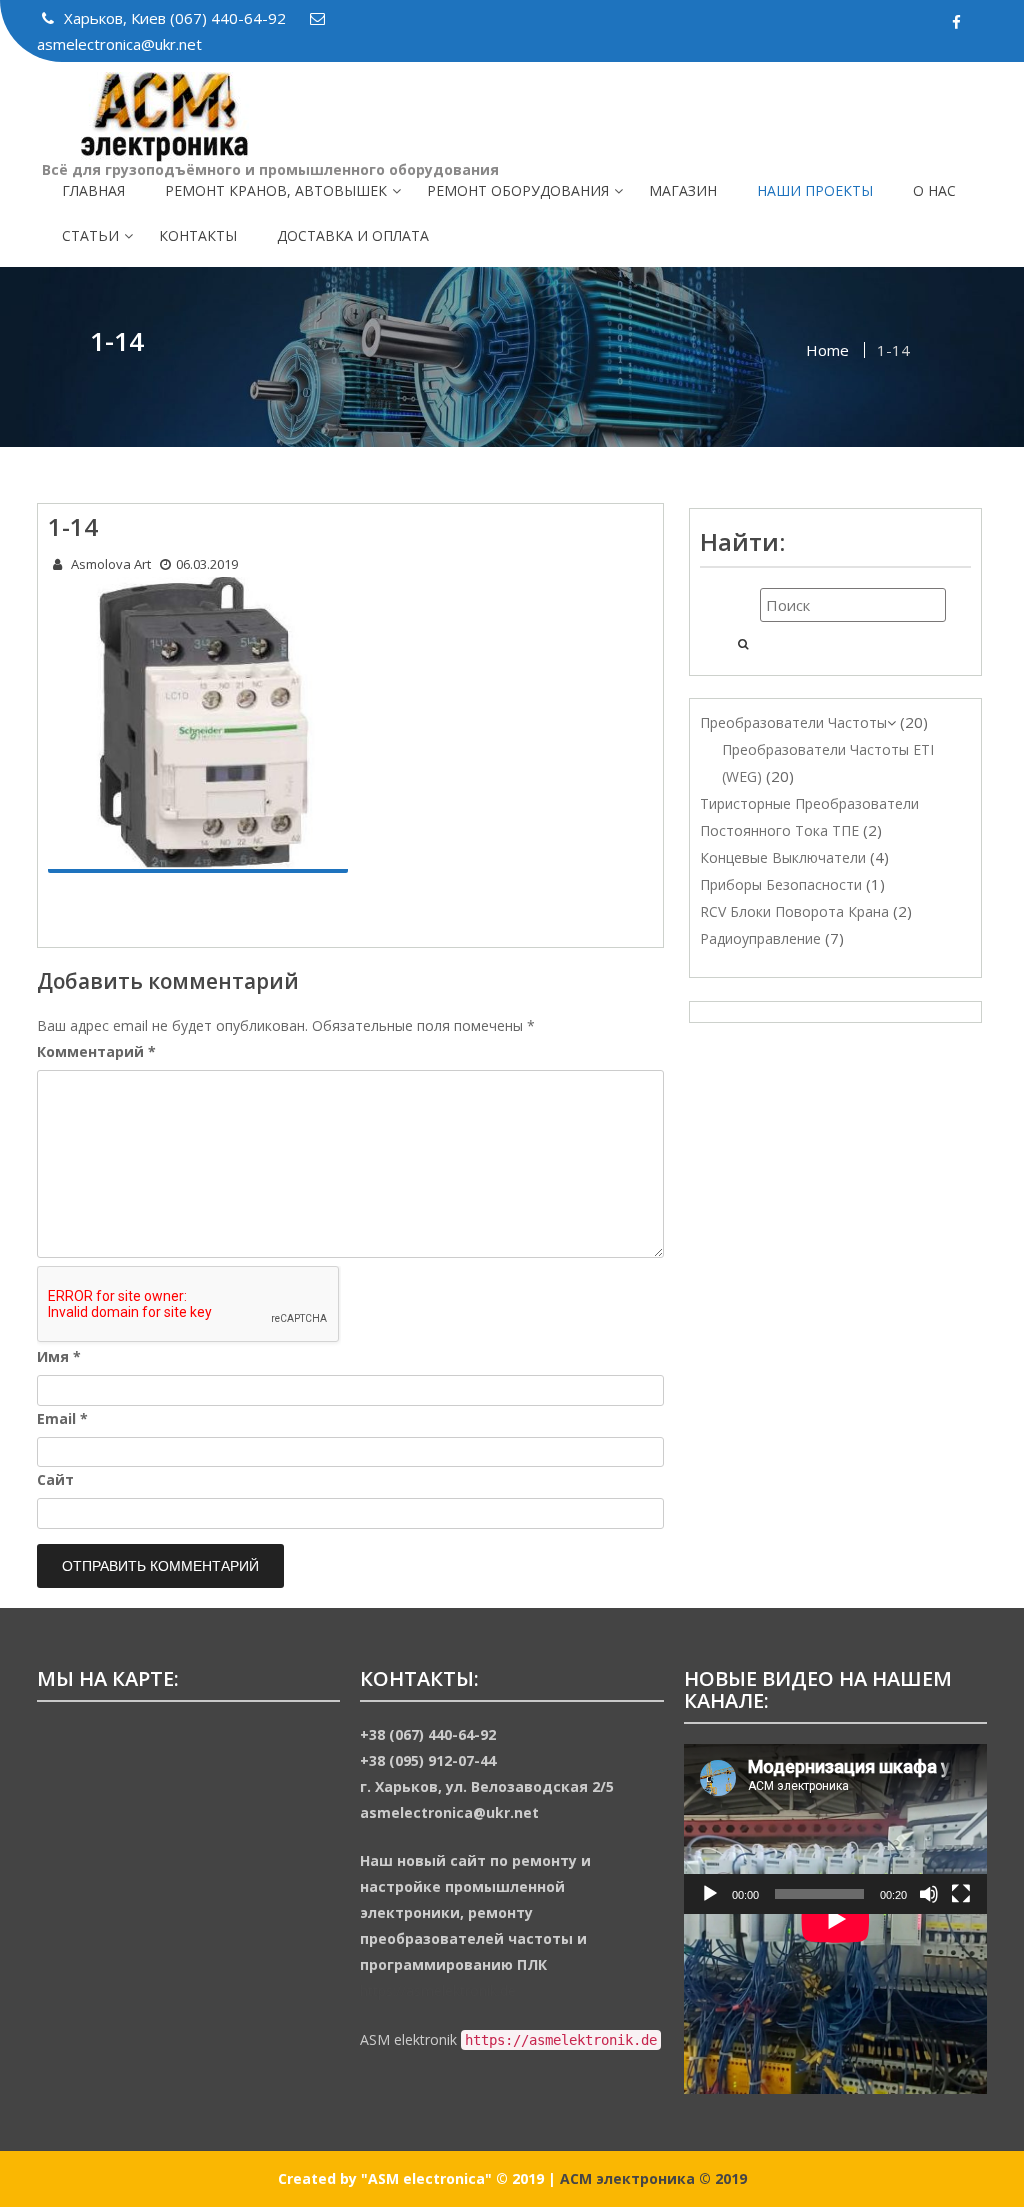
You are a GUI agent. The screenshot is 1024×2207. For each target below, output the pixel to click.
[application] (835, 1829)
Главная (93, 190)
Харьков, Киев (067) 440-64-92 (177, 18)
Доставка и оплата (353, 235)
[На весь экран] (961, 1894)
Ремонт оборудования (518, 190)
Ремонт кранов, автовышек (276, 190)
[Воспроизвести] (710, 1894)
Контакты (198, 235)
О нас (934, 190)
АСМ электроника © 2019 (653, 2178)
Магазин (683, 190)
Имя (59, 1356)
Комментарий (96, 1051)
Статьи (90, 235)
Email (62, 1418)
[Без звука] (929, 1894)
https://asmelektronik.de (438, 1990)
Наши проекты (815, 190)
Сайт (55, 1479)
